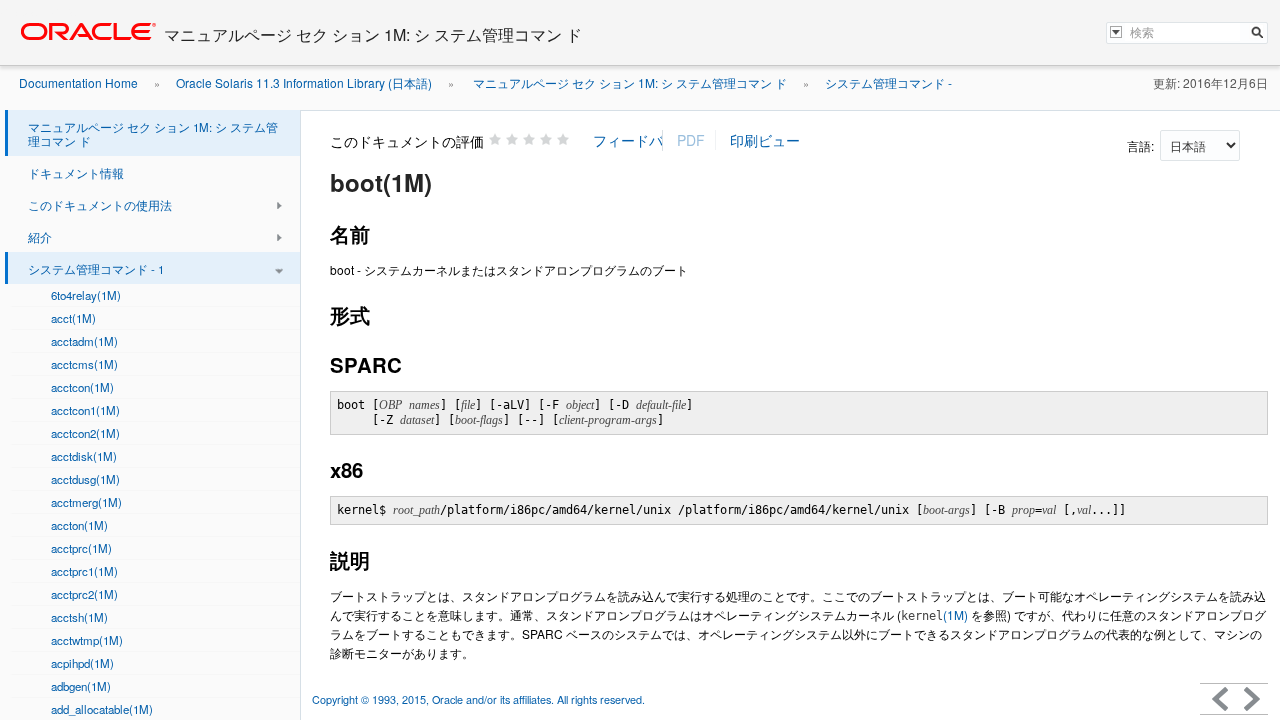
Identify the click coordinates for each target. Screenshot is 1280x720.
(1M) (934, 614)
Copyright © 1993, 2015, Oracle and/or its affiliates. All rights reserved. (480, 699)
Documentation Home (78, 82)
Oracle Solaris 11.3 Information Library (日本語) (304, 82)
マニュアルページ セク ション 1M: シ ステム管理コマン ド (628, 82)
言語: (1142, 145)
